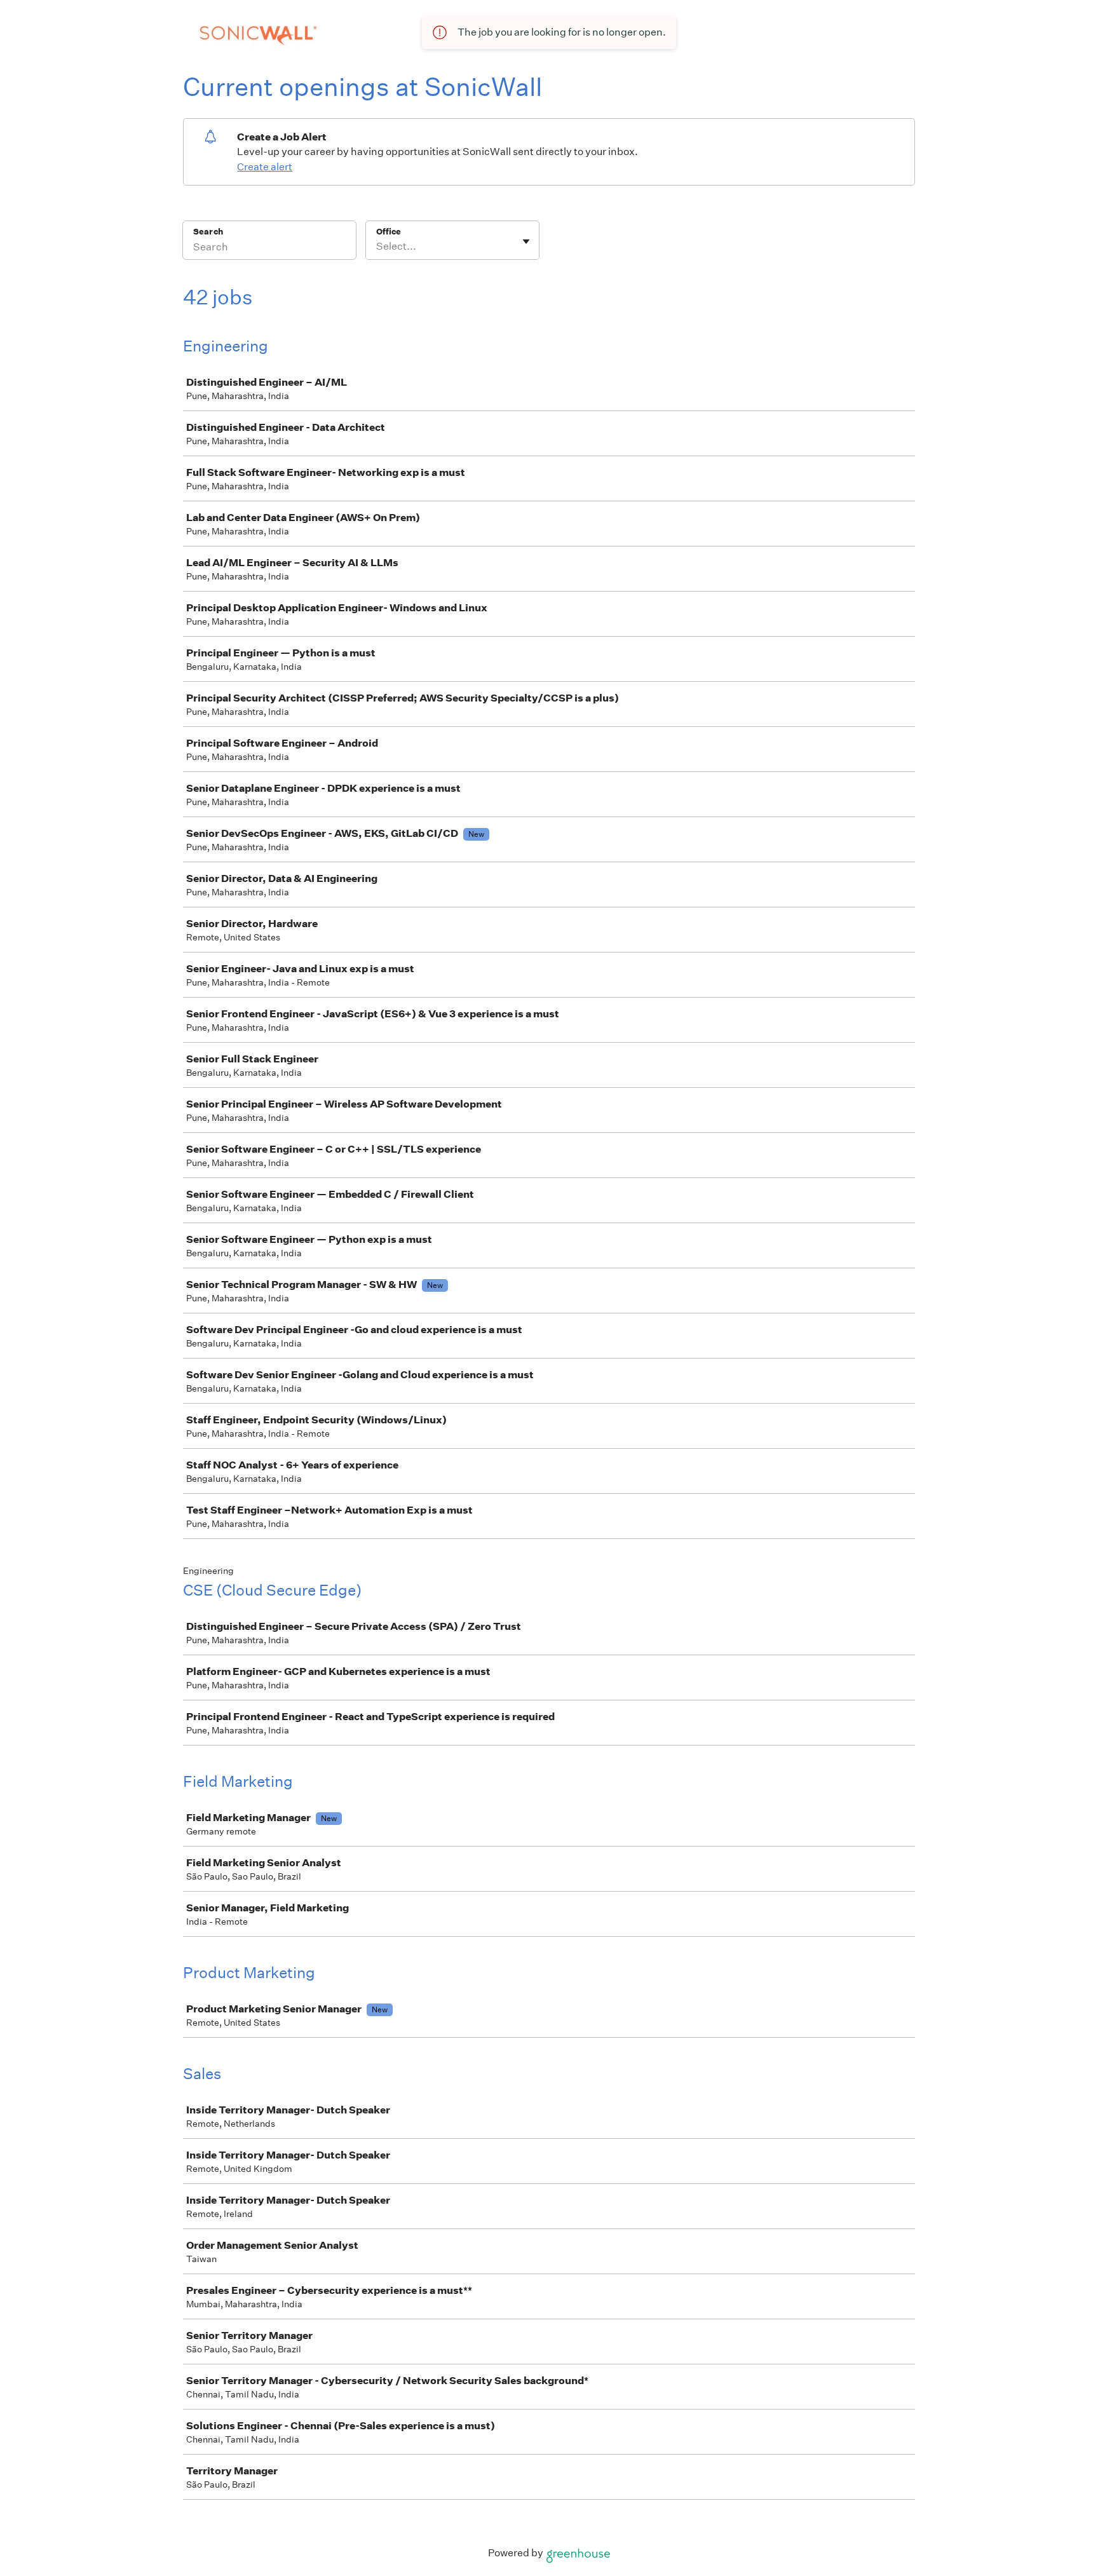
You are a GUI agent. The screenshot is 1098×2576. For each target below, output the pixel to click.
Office (389, 232)
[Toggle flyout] (526, 241)
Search (208, 232)
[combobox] (377, 247)
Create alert (265, 167)
